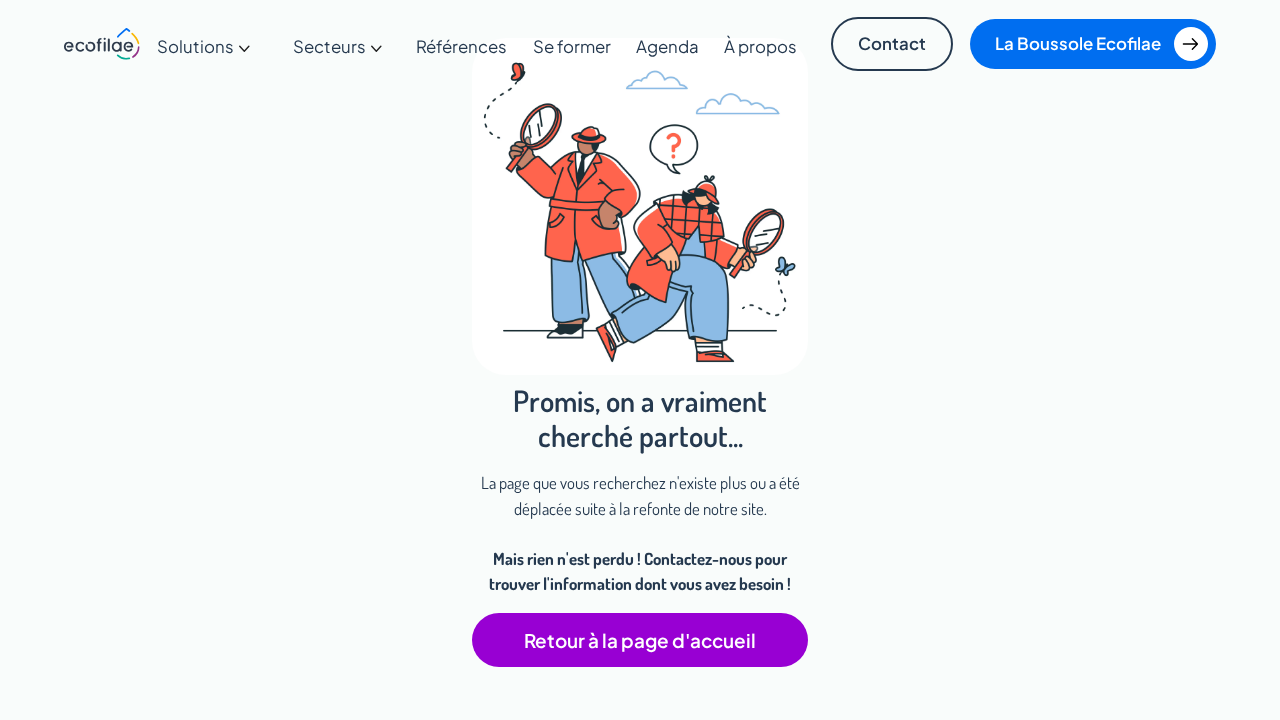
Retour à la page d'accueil (640, 640)
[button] (204, 46)
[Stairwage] (102, 44)
